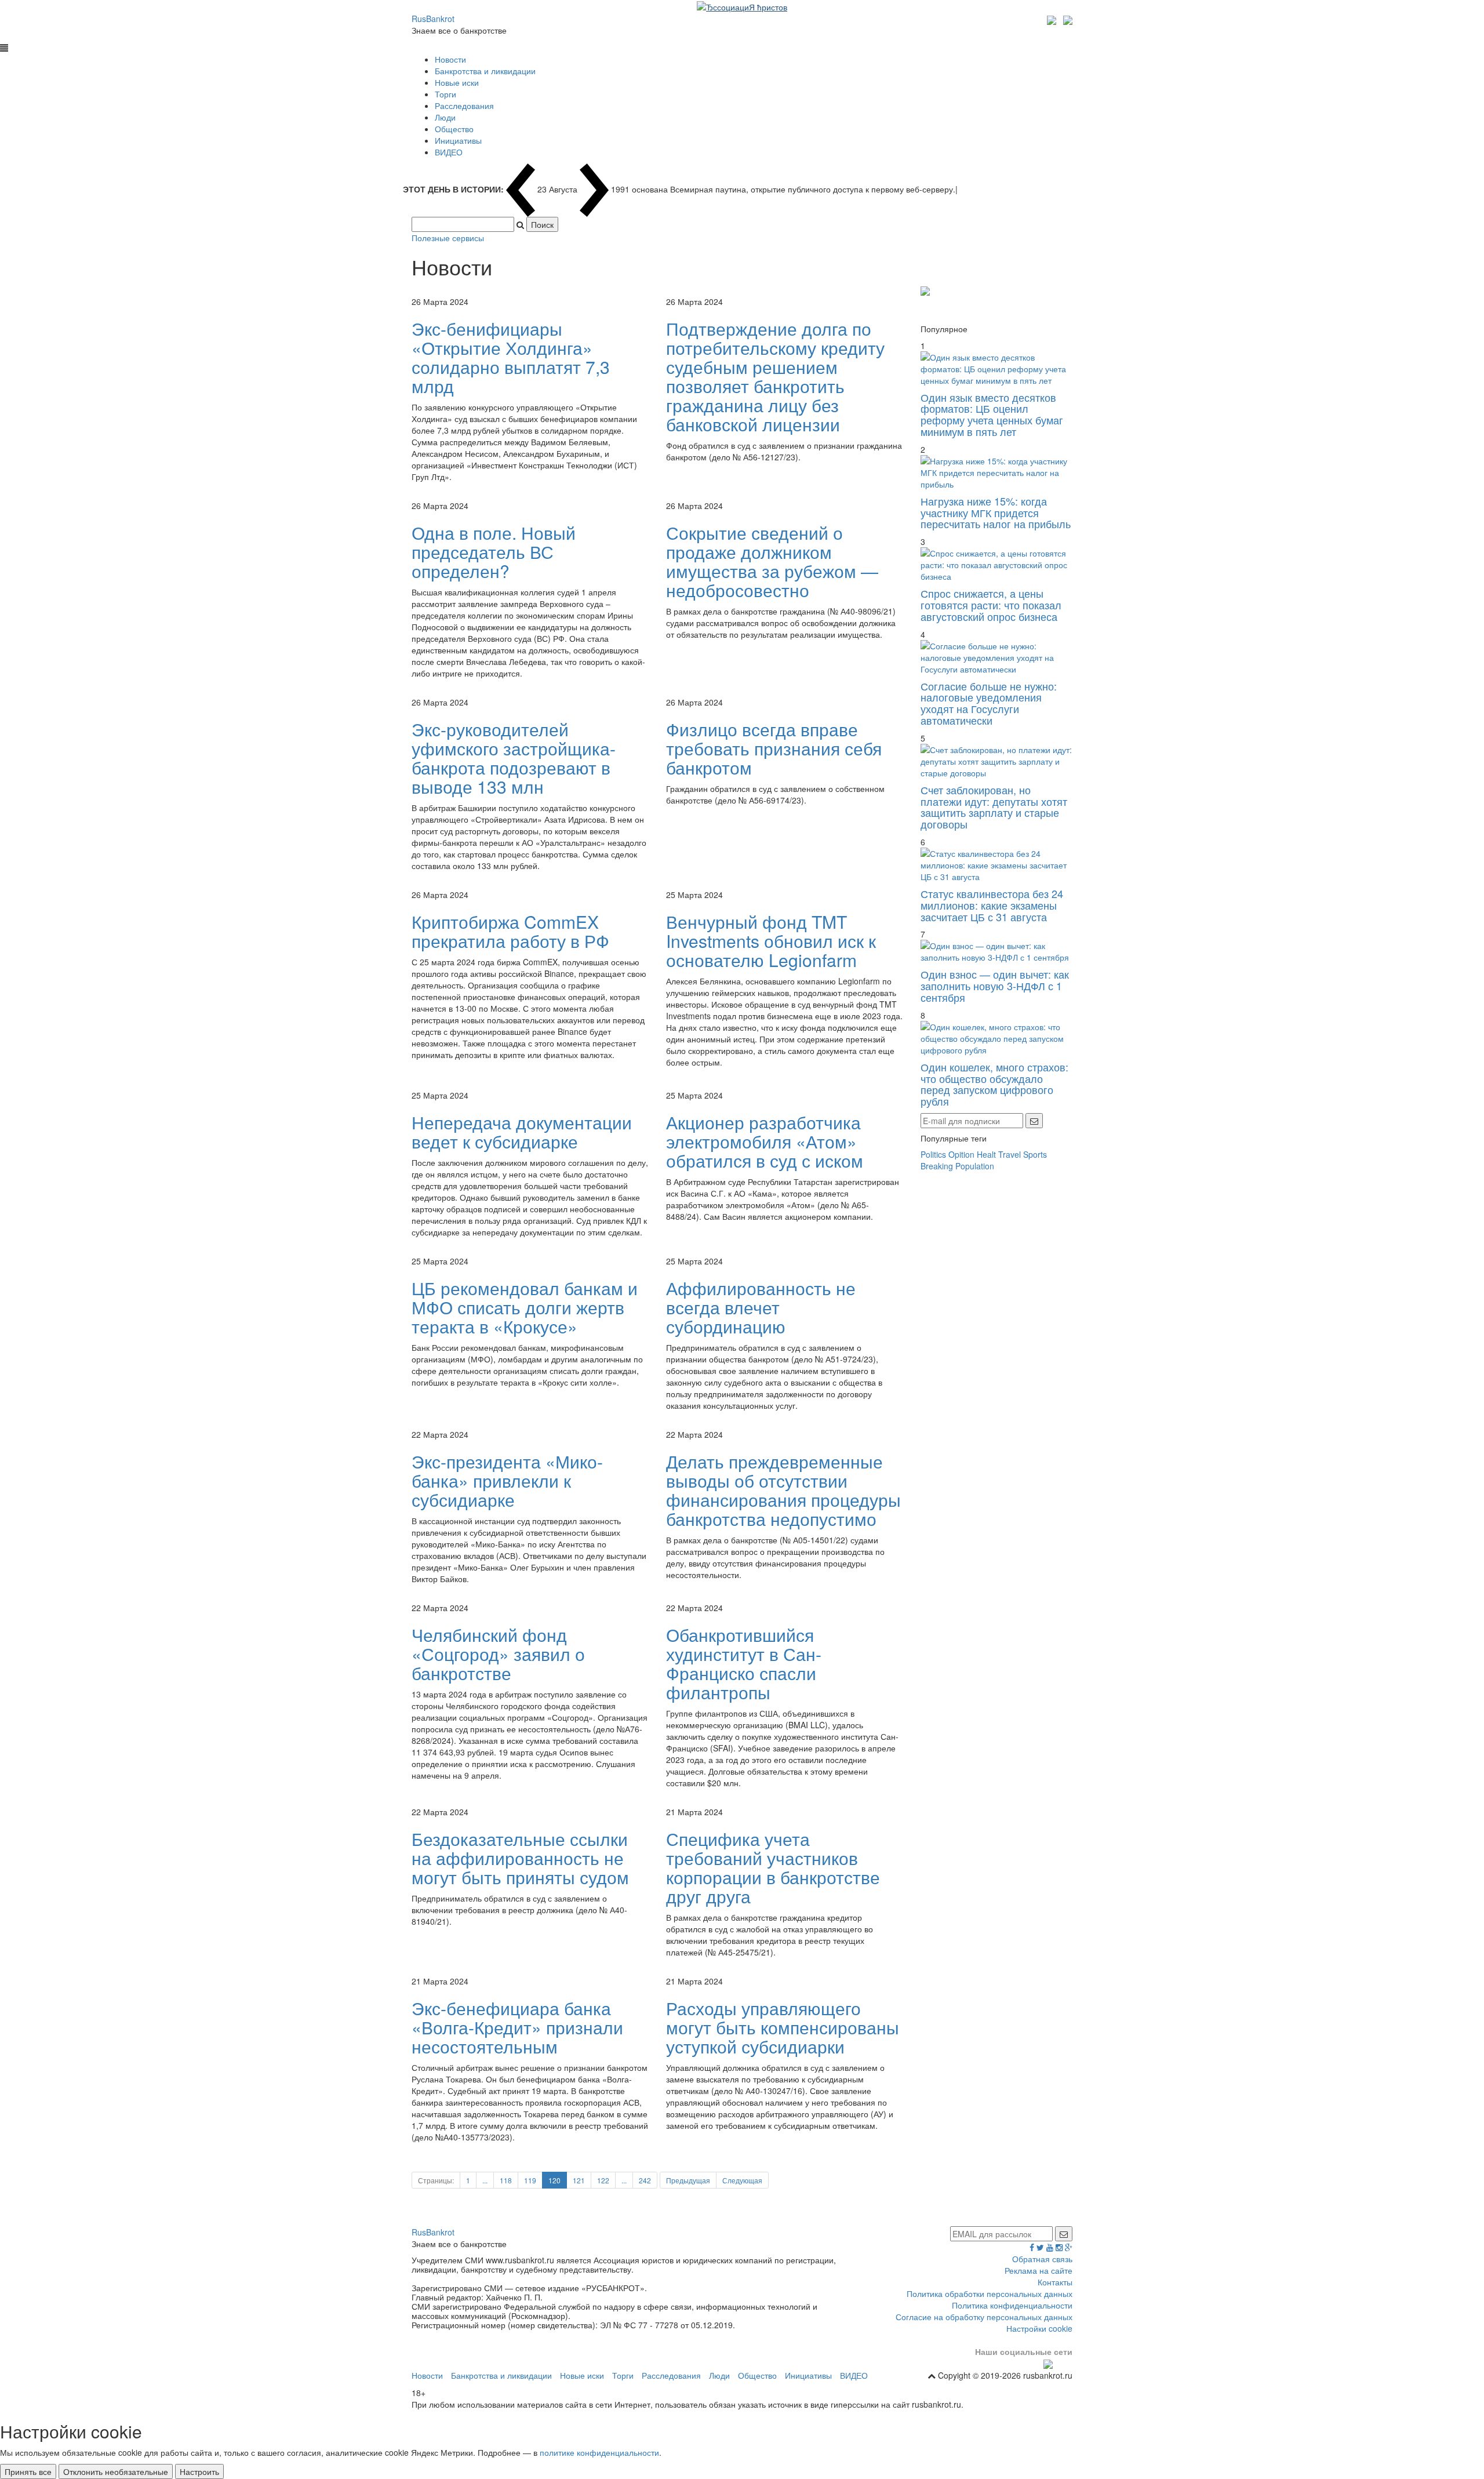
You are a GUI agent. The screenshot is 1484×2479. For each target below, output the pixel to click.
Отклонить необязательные (116, 2471)
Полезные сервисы (448, 238)
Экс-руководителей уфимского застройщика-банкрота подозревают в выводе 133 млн (514, 758)
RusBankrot (433, 19)
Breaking (937, 1166)
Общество (454, 129)
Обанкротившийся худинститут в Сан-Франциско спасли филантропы (744, 1663)
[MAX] (1053, 19)
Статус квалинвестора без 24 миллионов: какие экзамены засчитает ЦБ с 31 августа (992, 905)
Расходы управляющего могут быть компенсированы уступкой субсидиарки (783, 2027)
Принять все (28, 2471)
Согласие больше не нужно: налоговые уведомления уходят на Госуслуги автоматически (989, 703)
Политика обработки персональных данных (990, 2293)
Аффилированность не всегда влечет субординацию (761, 1307)
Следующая (742, 2180)
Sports (1035, 1154)
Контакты (1055, 2282)
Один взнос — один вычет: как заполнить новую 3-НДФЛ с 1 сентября (995, 986)
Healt (986, 1154)
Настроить (199, 2471)
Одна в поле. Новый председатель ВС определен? (494, 552)
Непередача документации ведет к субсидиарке (522, 1132)
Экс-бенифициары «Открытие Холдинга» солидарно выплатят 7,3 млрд (511, 357)
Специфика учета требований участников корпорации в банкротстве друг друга (773, 1867)
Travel (1010, 1154)
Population (975, 1166)
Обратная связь (1042, 2259)
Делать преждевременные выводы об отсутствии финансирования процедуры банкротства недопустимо (783, 1490)
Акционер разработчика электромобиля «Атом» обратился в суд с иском (765, 1141)
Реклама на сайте (1039, 2270)
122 (603, 2180)
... (485, 2180)
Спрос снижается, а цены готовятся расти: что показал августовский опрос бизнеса (991, 605)
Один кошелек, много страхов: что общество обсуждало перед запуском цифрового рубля (994, 1084)
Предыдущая (688, 2180)
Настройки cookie (1039, 2328)
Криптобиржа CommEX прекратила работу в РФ (510, 931)
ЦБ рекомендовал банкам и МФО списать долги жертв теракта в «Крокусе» (525, 1307)
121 (579, 2180)
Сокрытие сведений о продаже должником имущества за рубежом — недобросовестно (772, 561)
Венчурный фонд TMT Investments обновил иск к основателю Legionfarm (771, 941)
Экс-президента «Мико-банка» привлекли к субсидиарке (507, 1480)
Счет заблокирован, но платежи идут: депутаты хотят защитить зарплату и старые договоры (994, 807)
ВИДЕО (449, 152)
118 (506, 2180)
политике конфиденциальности (599, 2452)
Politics (933, 1154)
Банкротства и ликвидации (485, 71)
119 (530, 2180)
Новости (450, 59)
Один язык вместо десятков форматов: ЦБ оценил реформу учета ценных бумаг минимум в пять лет (992, 414)
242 (645, 2180)
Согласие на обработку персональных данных (984, 2317)
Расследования (464, 106)
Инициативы (458, 140)
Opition (961, 1154)
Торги (445, 94)
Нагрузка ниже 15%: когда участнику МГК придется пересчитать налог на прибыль (996, 512)
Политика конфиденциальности (1012, 2305)
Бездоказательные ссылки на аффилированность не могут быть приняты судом (520, 1858)
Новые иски (457, 82)
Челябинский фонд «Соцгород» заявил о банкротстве (498, 1654)
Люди (445, 117)
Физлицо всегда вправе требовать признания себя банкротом (774, 748)
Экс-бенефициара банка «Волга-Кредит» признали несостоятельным (517, 2027)
